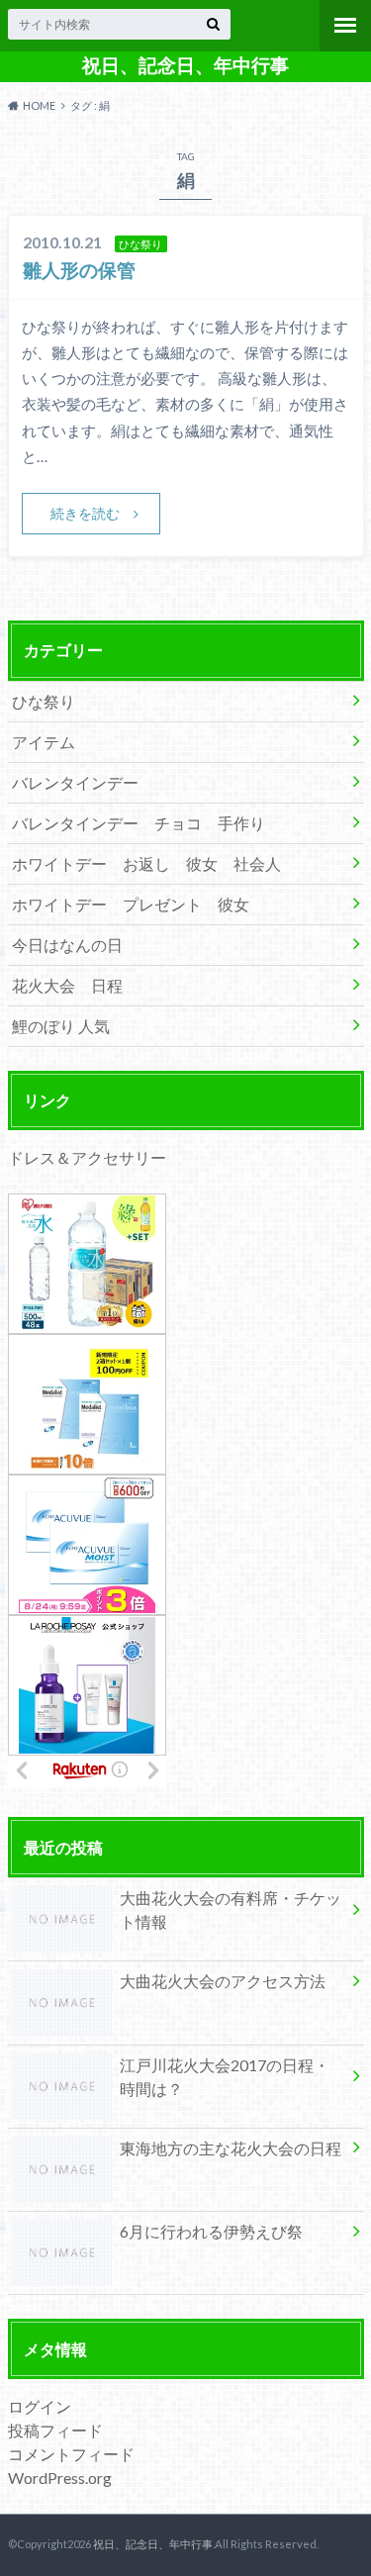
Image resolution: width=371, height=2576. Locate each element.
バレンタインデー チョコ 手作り (139, 823)
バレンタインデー (75, 782)
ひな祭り (44, 701)
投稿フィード (55, 2430)
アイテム (44, 742)
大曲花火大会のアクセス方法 (223, 1981)
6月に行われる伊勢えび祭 (211, 2231)
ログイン (40, 2406)
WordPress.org (60, 2478)
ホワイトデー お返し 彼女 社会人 (146, 863)
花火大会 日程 (67, 985)
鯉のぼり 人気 (61, 1026)
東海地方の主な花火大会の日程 (231, 2148)
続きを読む (85, 513)
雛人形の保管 (79, 270)
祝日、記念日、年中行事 (185, 65)
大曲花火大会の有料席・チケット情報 (231, 1909)
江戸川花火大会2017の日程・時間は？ (225, 2077)
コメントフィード (71, 2454)
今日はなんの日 (67, 945)
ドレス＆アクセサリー (87, 1157)
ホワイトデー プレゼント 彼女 (131, 904)
